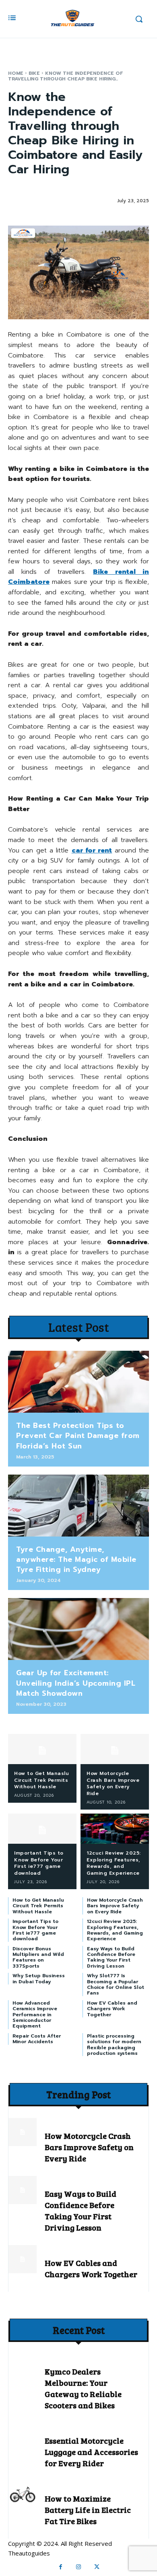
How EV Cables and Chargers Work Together (112, 2009)
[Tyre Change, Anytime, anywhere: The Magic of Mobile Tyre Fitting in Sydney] (78, 1506)
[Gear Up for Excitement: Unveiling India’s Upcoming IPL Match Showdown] (78, 1629)
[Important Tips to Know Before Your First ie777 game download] (42, 1829)
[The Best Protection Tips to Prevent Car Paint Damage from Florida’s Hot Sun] (78, 1382)
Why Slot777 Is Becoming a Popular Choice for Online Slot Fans (116, 1984)
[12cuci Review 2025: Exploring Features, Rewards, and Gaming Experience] (115, 1829)
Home (16, 73)
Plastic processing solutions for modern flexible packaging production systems (114, 2045)
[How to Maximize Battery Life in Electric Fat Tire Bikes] (23, 2495)
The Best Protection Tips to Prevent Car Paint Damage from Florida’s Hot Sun (78, 1436)
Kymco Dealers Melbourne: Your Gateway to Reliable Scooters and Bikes (83, 2388)
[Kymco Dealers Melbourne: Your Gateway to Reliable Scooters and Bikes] (23, 2368)
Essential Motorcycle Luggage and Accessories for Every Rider (91, 2452)
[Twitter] (97, 2567)
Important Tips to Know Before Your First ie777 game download (39, 1863)
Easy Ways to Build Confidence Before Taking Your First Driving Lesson (111, 1957)
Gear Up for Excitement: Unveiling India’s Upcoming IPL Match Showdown (76, 1683)
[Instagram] (79, 2567)
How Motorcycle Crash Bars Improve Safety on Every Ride (113, 1783)
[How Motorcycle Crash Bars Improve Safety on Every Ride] (115, 1749)
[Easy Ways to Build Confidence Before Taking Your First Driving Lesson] (23, 2190)
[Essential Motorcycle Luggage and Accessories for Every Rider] (23, 2437)
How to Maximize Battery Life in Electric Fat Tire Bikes (88, 2510)
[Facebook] (61, 2567)
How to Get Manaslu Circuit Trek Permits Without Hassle (41, 1780)
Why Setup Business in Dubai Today (39, 1978)
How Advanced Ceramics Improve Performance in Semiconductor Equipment (35, 2015)
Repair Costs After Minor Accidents (37, 2039)
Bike (34, 73)
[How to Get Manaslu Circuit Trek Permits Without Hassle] (42, 1749)
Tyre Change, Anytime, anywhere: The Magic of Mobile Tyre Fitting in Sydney (76, 1559)
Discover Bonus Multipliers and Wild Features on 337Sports (38, 1957)
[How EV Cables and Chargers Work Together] (23, 2259)
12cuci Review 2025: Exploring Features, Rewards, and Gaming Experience (114, 1863)
